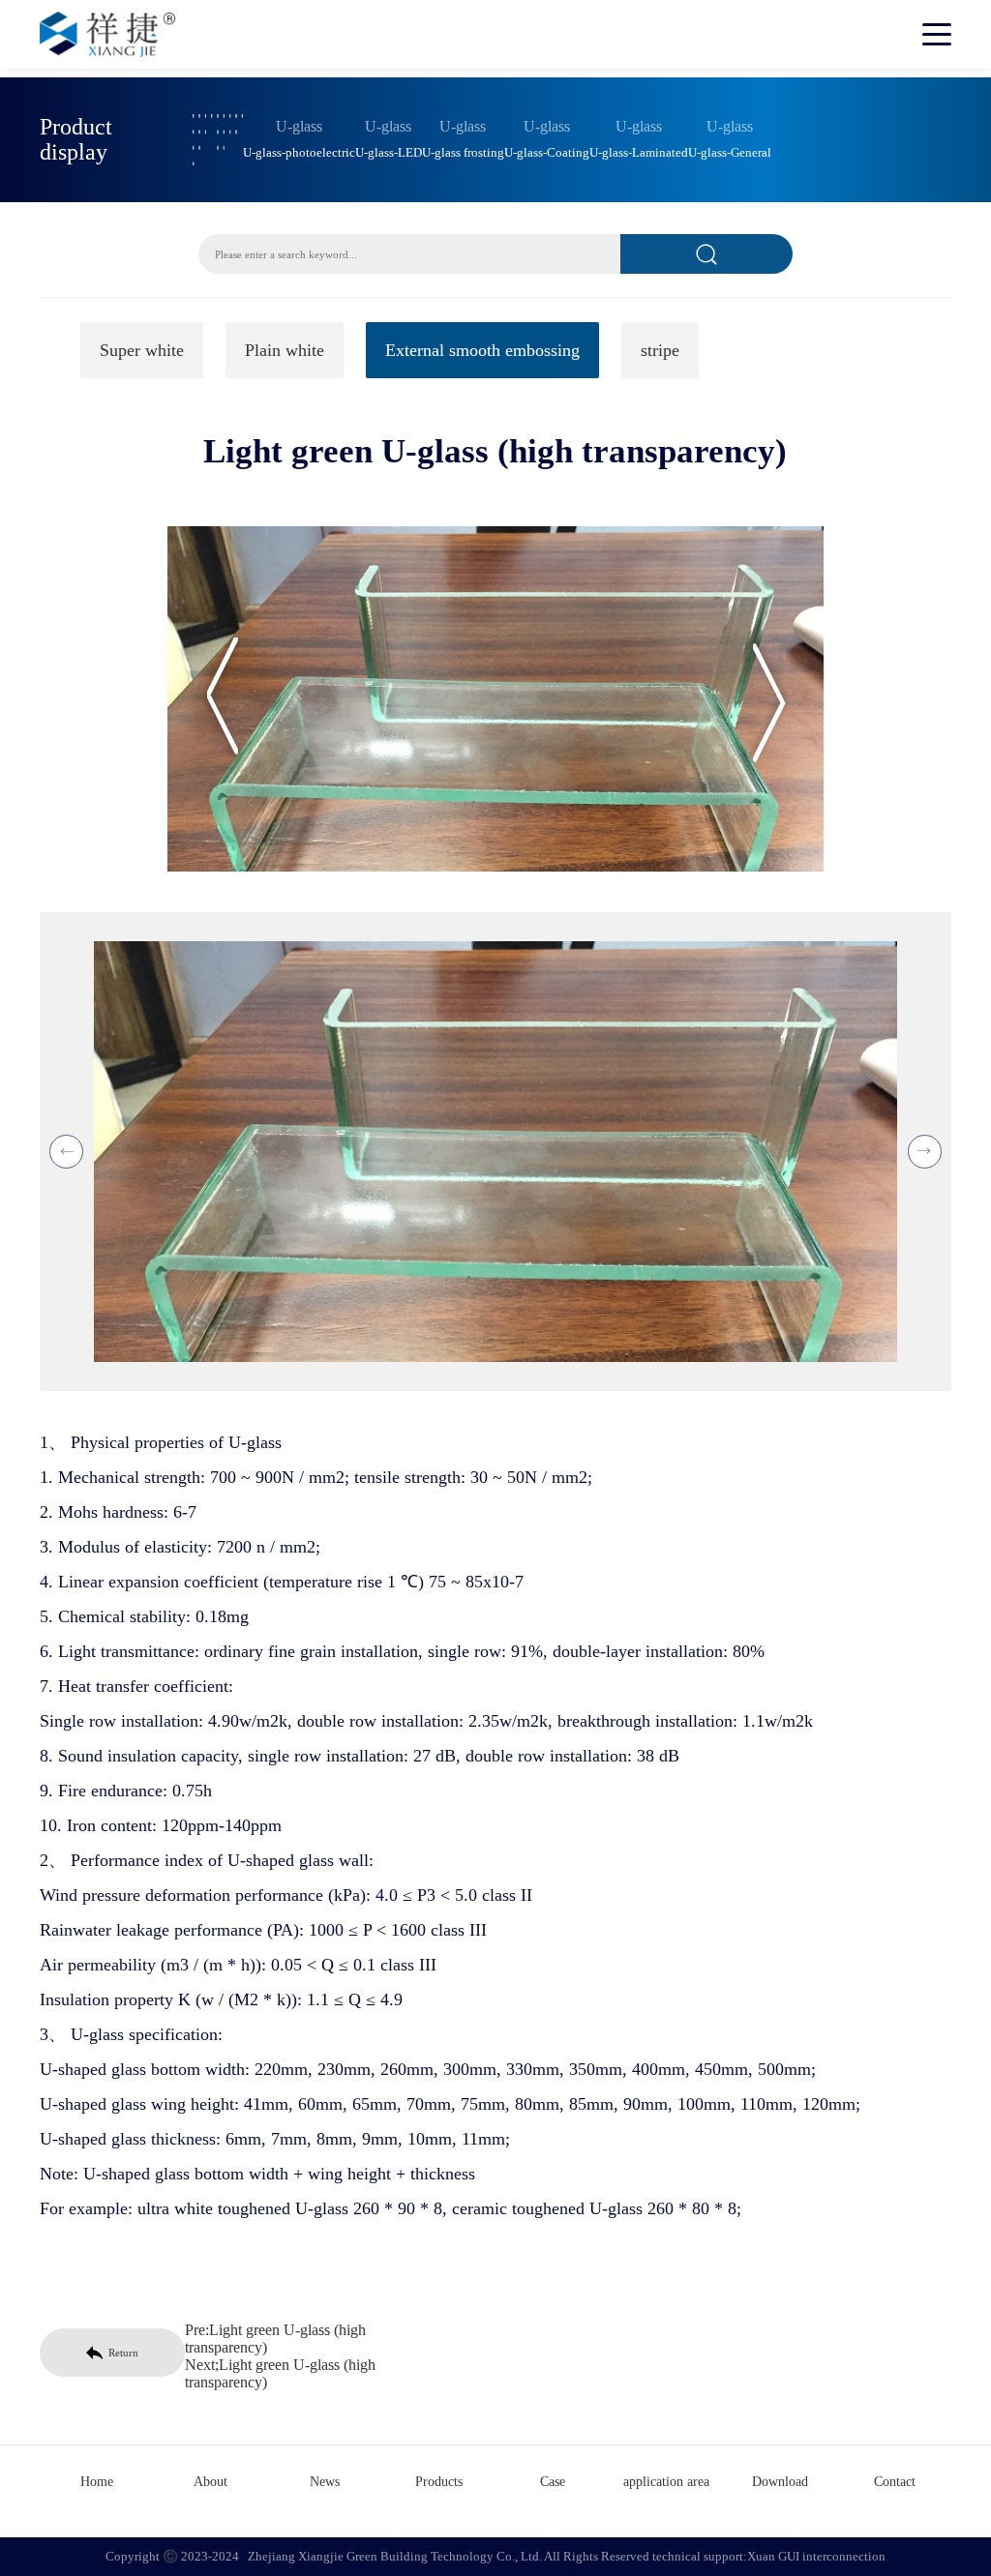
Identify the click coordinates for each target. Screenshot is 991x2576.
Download (780, 2482)
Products (439, 2482)
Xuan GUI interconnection (816, 2556)
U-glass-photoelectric (299, 153)
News (325, 2482)
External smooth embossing (482, 350)
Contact (895, 2482)
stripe (660, 350)
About (210, 2482)
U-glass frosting (463, 153)
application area (666, 2482)
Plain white (285, 350)
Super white (142, 350)
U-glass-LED (389, 153)
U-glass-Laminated (639, 153)
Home (97, 2482)
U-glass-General (730, 153)
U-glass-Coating (547, 153)
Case (553, 2482)
